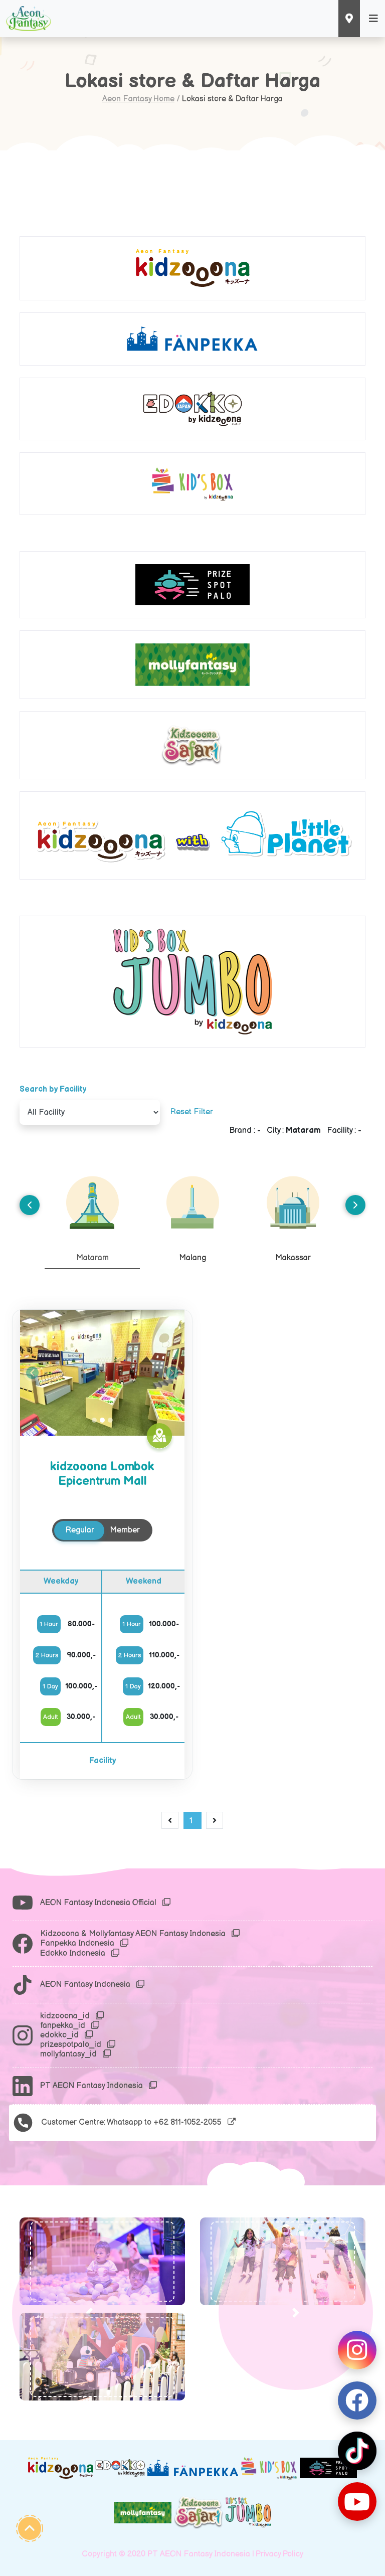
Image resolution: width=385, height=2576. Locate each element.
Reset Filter (192, 1112)
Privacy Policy (279, 2554)
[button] (89, 2313)
